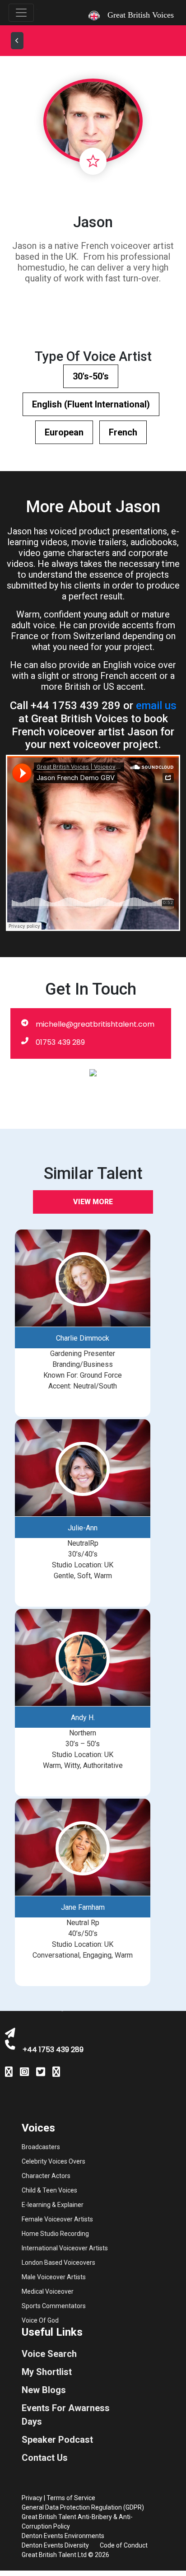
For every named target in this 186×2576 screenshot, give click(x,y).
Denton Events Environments (63, 2536)
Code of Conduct (124, 2545)
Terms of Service (71, 2498)
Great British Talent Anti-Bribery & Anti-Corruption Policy (77, 2522)
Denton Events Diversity (55, 2545)
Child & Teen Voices (49, 2190)
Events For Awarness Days (66, 2415)
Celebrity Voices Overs (53, 2161)
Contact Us (45, 2458)
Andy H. (83, 1718)
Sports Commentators (54, 2306)
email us (156, 706)
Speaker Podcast (57, 2440)
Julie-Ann (83, 1528)
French (123, 432)
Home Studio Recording (55, 2234)
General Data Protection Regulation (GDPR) (83, 2507)
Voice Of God (40, 2320)
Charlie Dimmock (83, 1338)
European (64, 432)
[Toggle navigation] (21, 13)
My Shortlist (47, 2372)
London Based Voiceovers (58, 2263)
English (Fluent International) (91, 404)
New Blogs (44, 2390)
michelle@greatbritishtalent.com (95, 1024)
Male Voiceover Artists (54, 2277)
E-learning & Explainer (53, 2205)
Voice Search (49, 2354)
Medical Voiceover (48, 2291)
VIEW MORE (93, 1202)
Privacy (32, 2498)
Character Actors (46, 2176)
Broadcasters (41, 2147)
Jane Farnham (83, 1907)
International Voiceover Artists (65, 2248)
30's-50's (91, 376)
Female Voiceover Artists (57, 2219)
